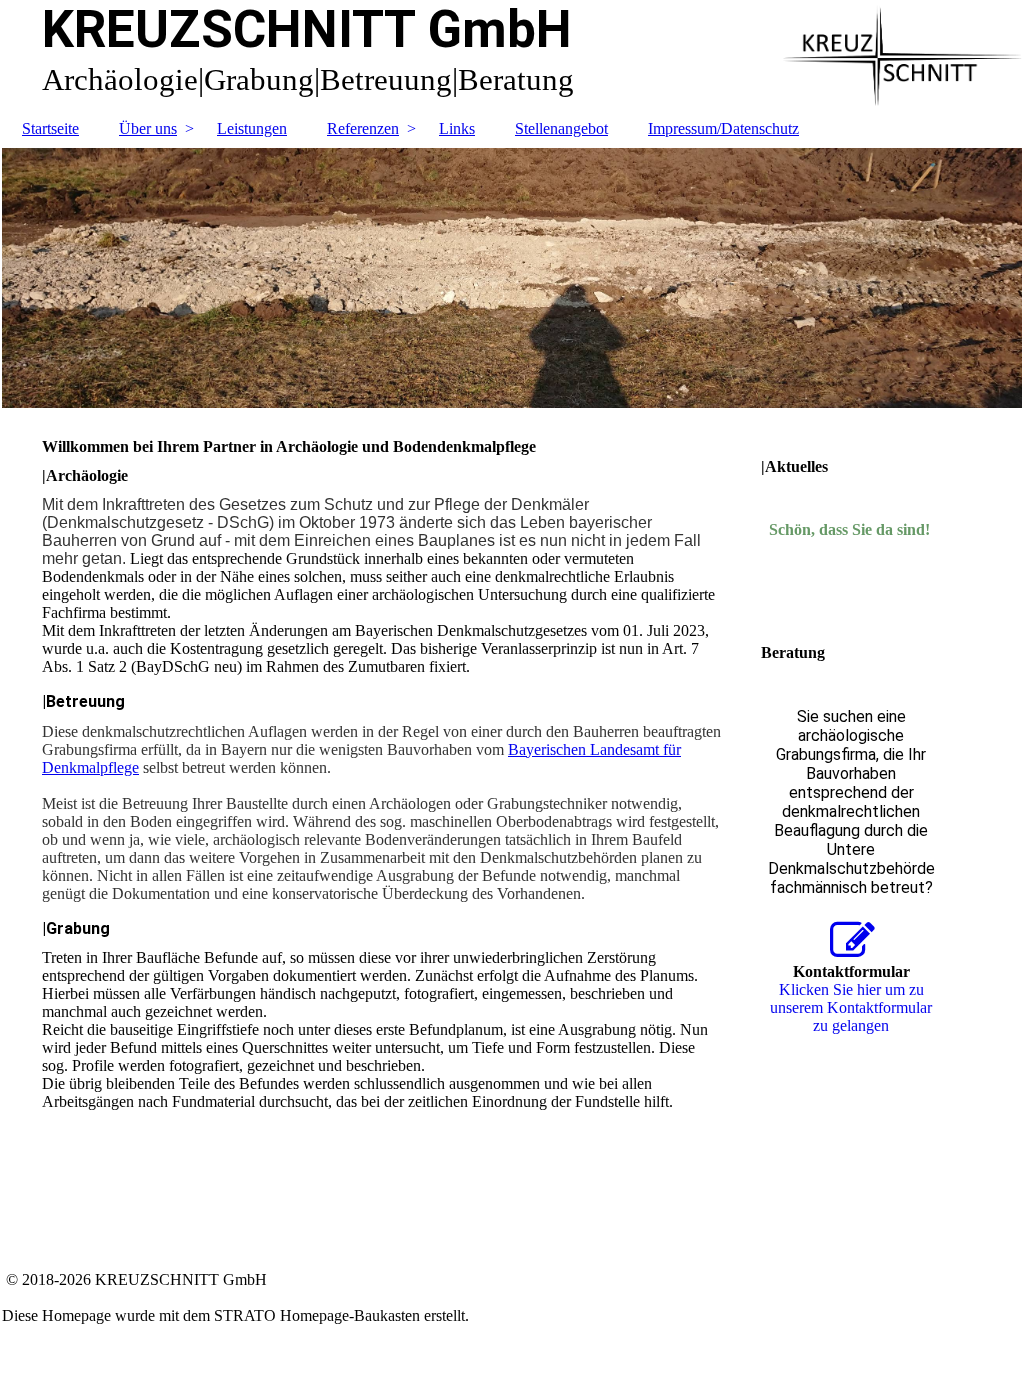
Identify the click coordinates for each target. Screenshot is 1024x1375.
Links (457, 128)
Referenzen (363, 128)
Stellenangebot (561, 128)
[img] (512, 278)
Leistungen (252, 128)
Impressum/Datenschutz (723, 128)
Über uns (148, 128)
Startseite (50, 128)
